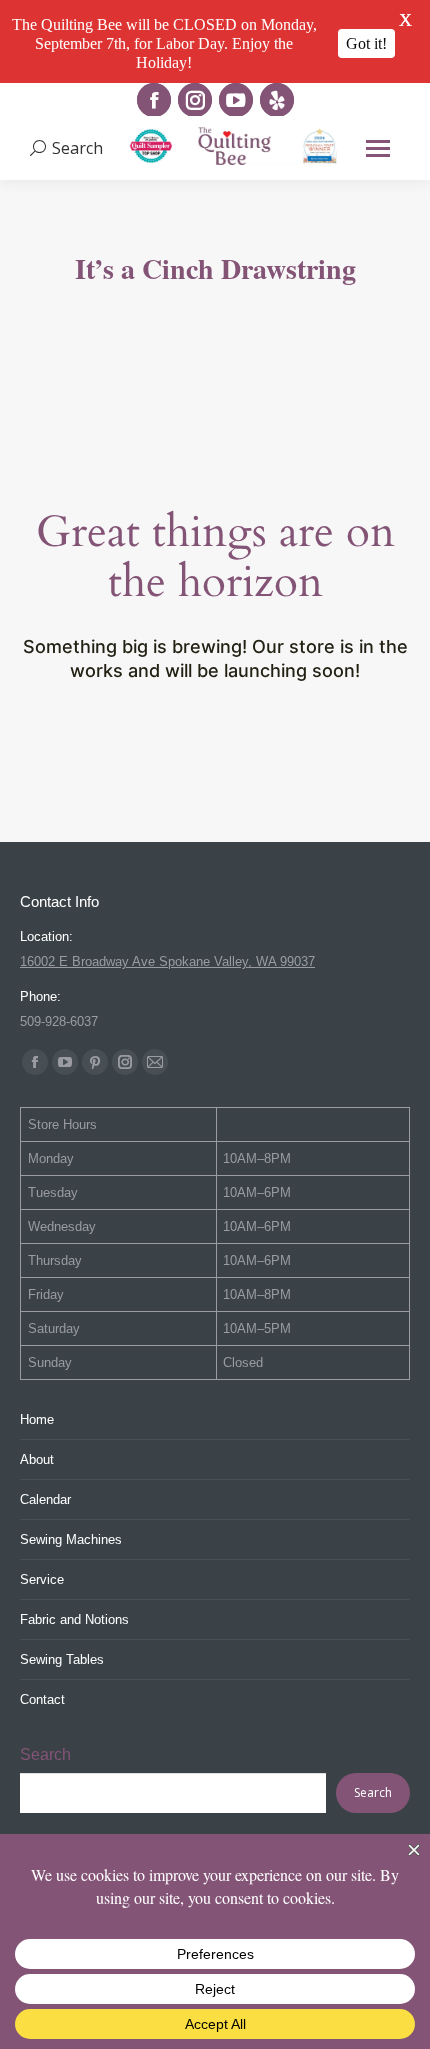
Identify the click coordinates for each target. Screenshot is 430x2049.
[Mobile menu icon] (378, 148)
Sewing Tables (62, 1659)
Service (42, 1579)
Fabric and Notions (74, 1619)
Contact (42, 1699)
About (37, 1459)
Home (37, 1419)
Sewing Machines (71, 1539)
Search (45, 1754)
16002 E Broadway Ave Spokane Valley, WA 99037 (167, 961)
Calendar (45, 1499)
